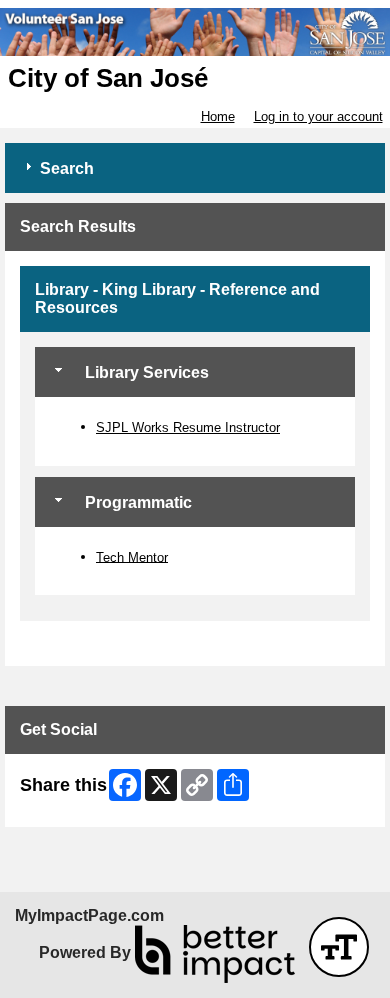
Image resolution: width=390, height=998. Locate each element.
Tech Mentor (132, 556)
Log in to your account (318, 116)
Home (218, 116)
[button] (339, 947)
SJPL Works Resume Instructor (188, 427)
